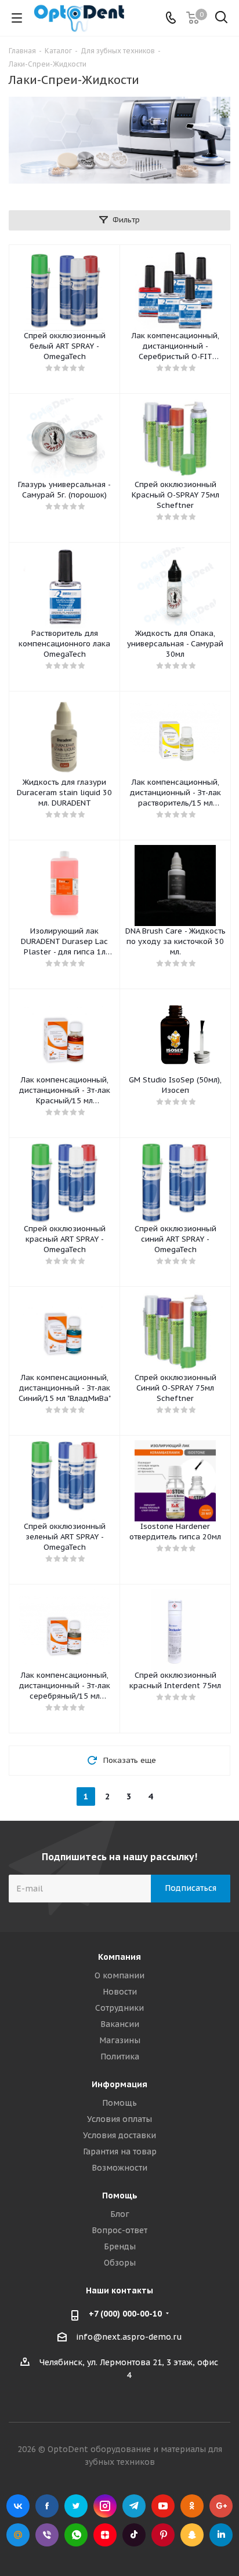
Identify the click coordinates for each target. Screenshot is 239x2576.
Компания (119, 1957)
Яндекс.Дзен (105, 2535)
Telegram (134, 2506)
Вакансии (120, 2024)
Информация (119, 2084)
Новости (120, 1992)
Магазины (120, 2040)
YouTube (163, 2506)
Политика (120, 2057)
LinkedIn (221, 2535)
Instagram (105, 2506)
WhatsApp (76, 2535)
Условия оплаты (119, 2119)
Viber (47, 2535)
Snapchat (192, 2535)
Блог (120, 2214)
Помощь (119, 2103)
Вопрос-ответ (119, 2230)
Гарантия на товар (120, 2151)
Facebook (47, 2506)
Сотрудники (119, 2008)
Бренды (120, 2246)
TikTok (134, 2535)
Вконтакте (18, 2506)
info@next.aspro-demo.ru (129, 2337)
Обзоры (120, 2263)
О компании (119, 1975)
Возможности (119, 2168)
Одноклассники (192, 2506)
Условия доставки (119, 2135)
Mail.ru (18, 2535)
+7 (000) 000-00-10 (125, 2314)
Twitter (76, 2506)
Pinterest (163, 2535)
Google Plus (221, 2506)
